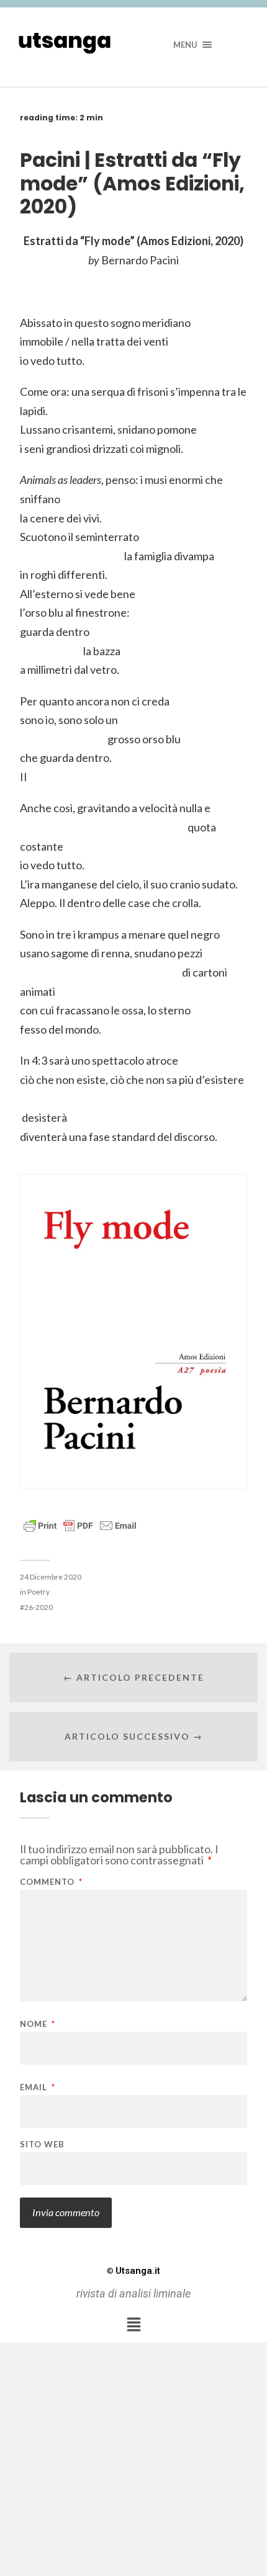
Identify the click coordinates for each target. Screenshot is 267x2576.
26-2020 (38, 1607)
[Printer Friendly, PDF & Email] (80, 1525)
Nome (38, 2024)
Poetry (38, 1592)
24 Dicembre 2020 (51, 1577)
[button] (133, 2324)
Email (38, 2087)
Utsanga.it (133, 2271)
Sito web (42, 2144)
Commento (51, 1882)
